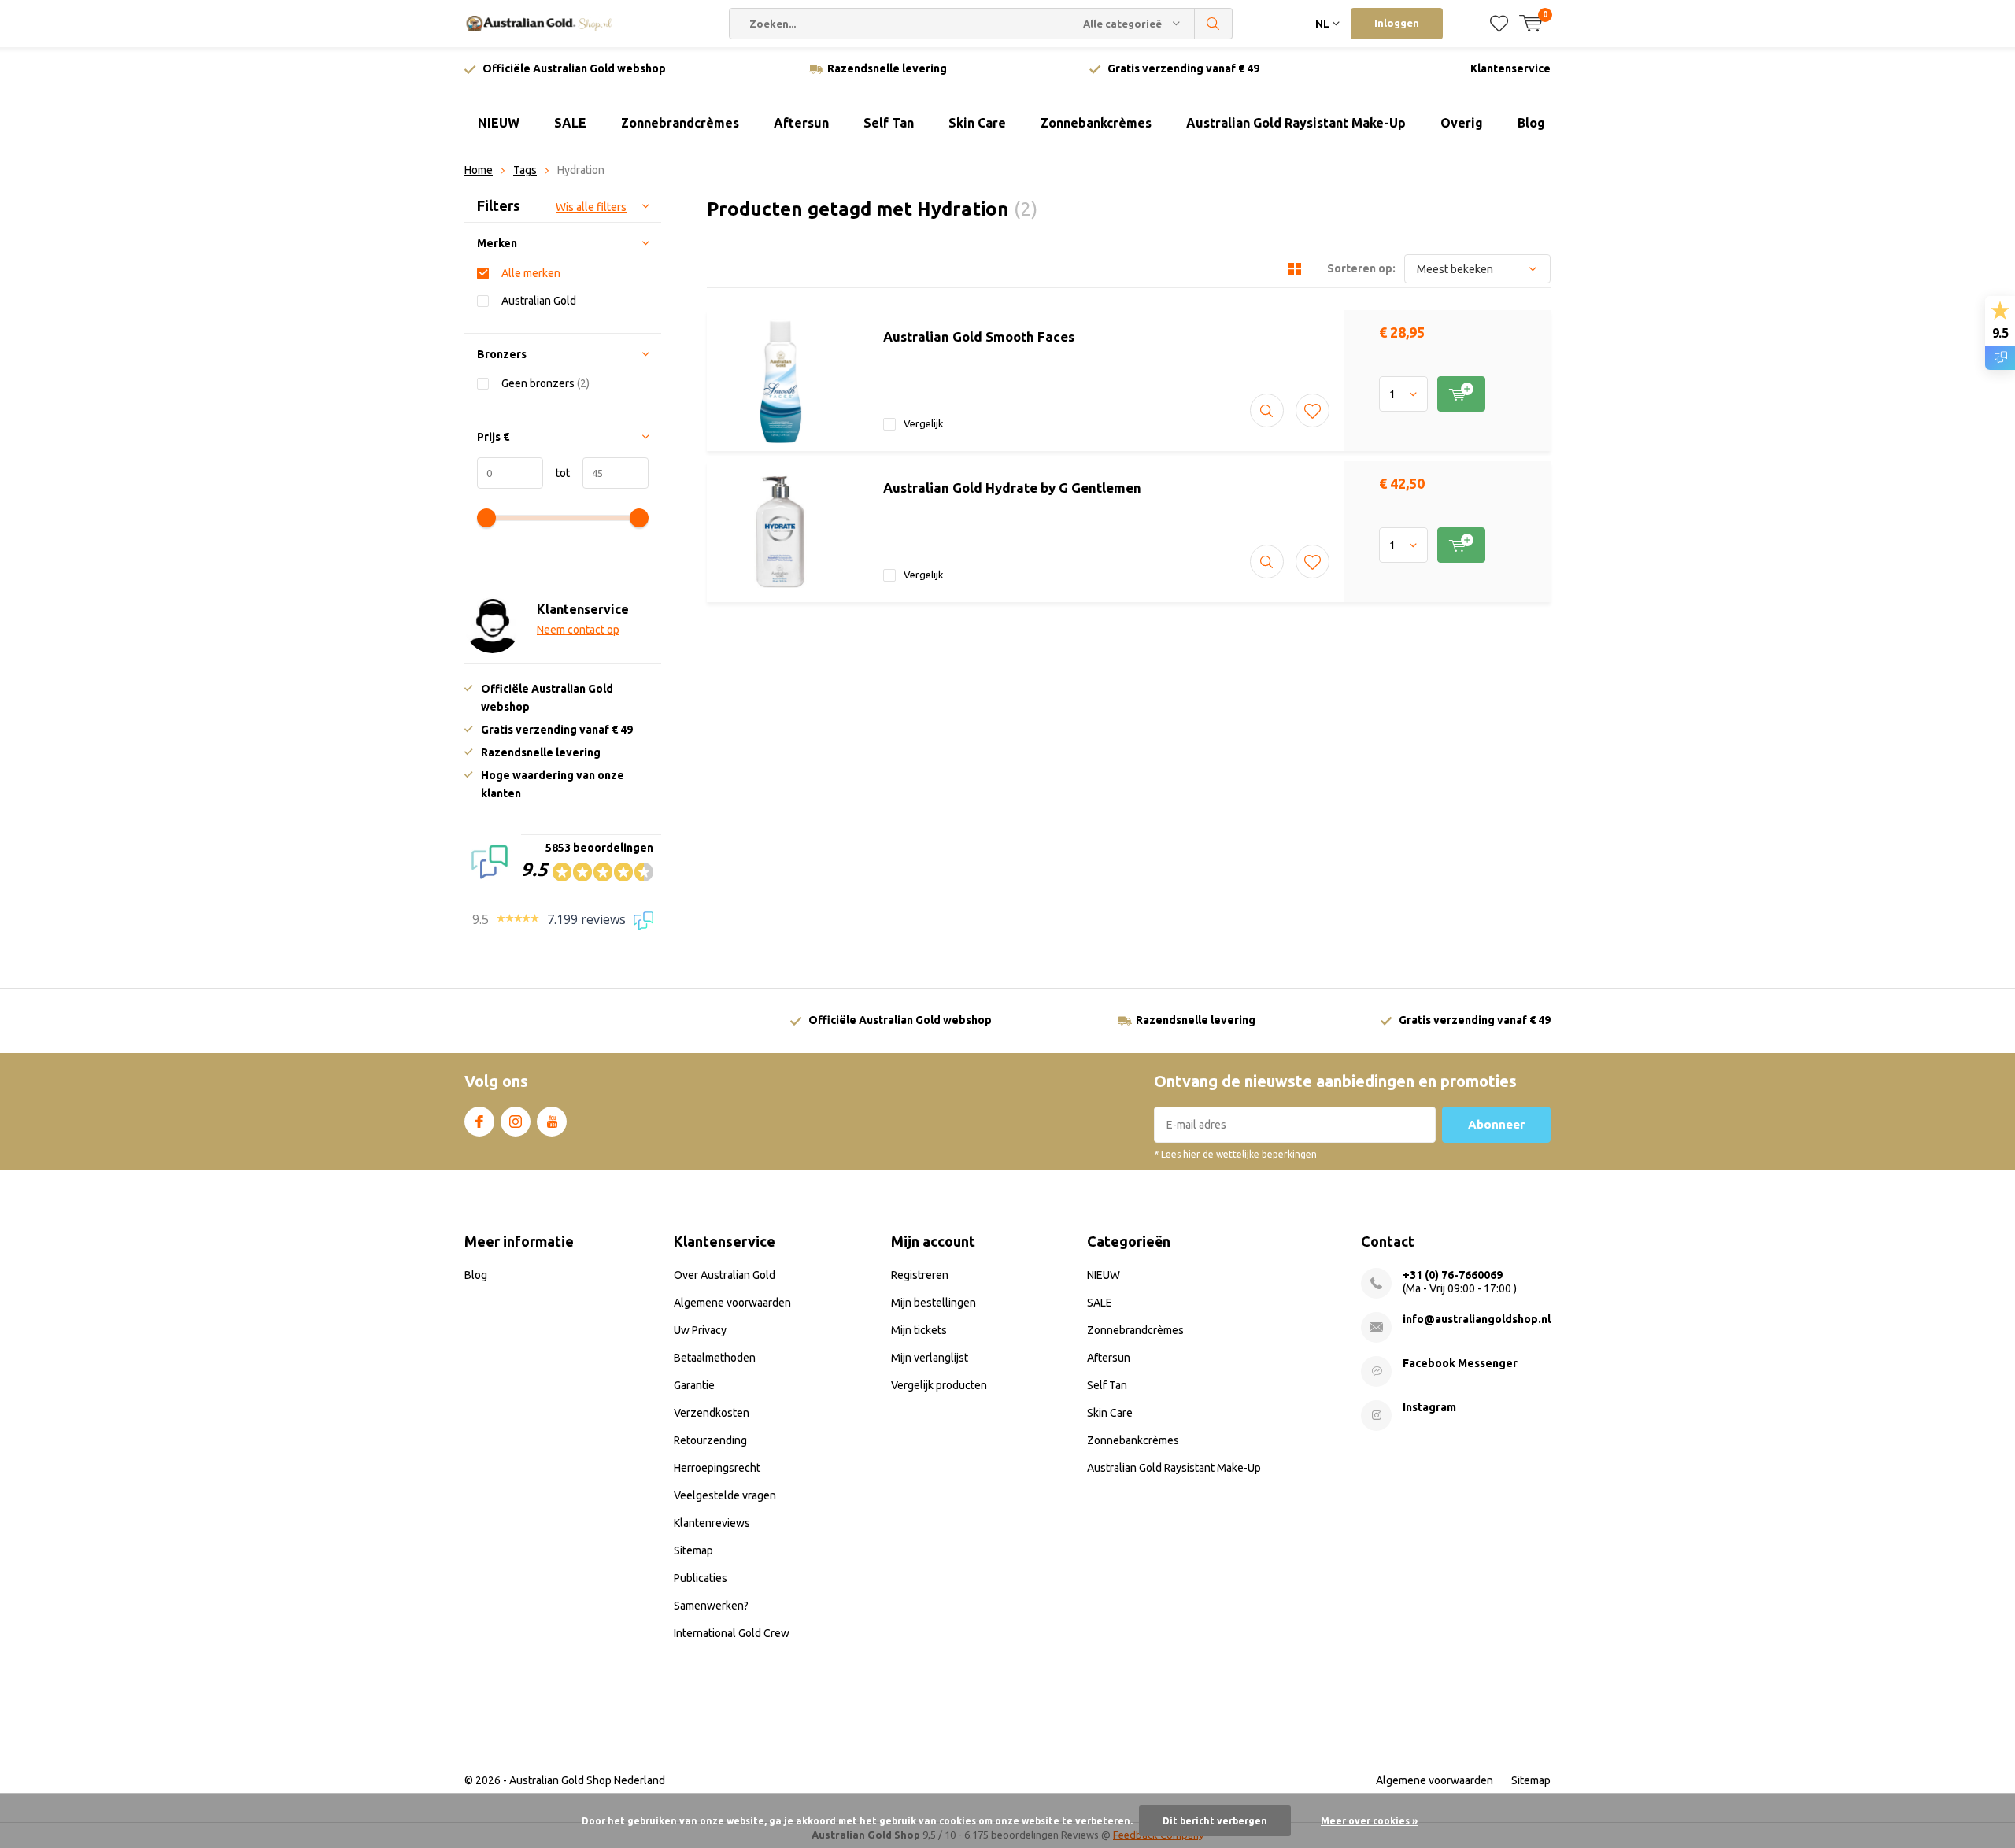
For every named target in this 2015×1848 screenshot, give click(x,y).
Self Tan (889, 123)
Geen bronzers (545, 383)
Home (479, 170)
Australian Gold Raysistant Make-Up (1296, 123)
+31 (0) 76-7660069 (1453, 1275)
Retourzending (710, 1440)
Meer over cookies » (1369, 1821)
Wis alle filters (591, 207)
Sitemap (693, 1550)
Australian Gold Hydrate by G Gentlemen (1012, 488)
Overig (1462, 123)
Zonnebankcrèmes (1096, 123)
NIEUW (499, 123)
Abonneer (1496, 1124)
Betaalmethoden (715, 1358)
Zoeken (1214, 24)
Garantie (694, 1385)
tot (556, 473)
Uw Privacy (700, 1330)
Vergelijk (924, 423)
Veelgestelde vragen (725, 1495)
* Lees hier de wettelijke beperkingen (1235, 1154)
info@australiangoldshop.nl (1477, 1319)
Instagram (516, 1122)
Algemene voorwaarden (732, 1303)
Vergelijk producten (939, 1385)
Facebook (479, 1122)
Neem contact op (578, 630)
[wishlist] (1499, 24)
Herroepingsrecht (717, 1468)
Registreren (920, 1275)
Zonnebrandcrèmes (680, 123)
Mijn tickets (919, 1330)
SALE (570, 123)
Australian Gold (539, 301)
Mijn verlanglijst (930, 1358)
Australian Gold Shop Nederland (587, 1780)
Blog (1531, 123)
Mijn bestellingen (934, 1303)
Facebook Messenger (1460, 1363)
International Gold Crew (732, 1633)
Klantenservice (1510, 68)
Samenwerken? (711, 1606)
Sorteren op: (1361, 268)
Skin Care (977, 123)
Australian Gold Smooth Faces (979, 336)
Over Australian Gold (725, 1275)
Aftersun (801, 123)
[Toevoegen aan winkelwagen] (1461, 394)
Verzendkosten (712, 1413)
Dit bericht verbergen (1215, 1821)
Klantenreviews (712, 1523)
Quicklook (1267, 410)
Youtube (552, 1122)
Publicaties (701, 1578)
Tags (525, 170)
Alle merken (531, 273)
